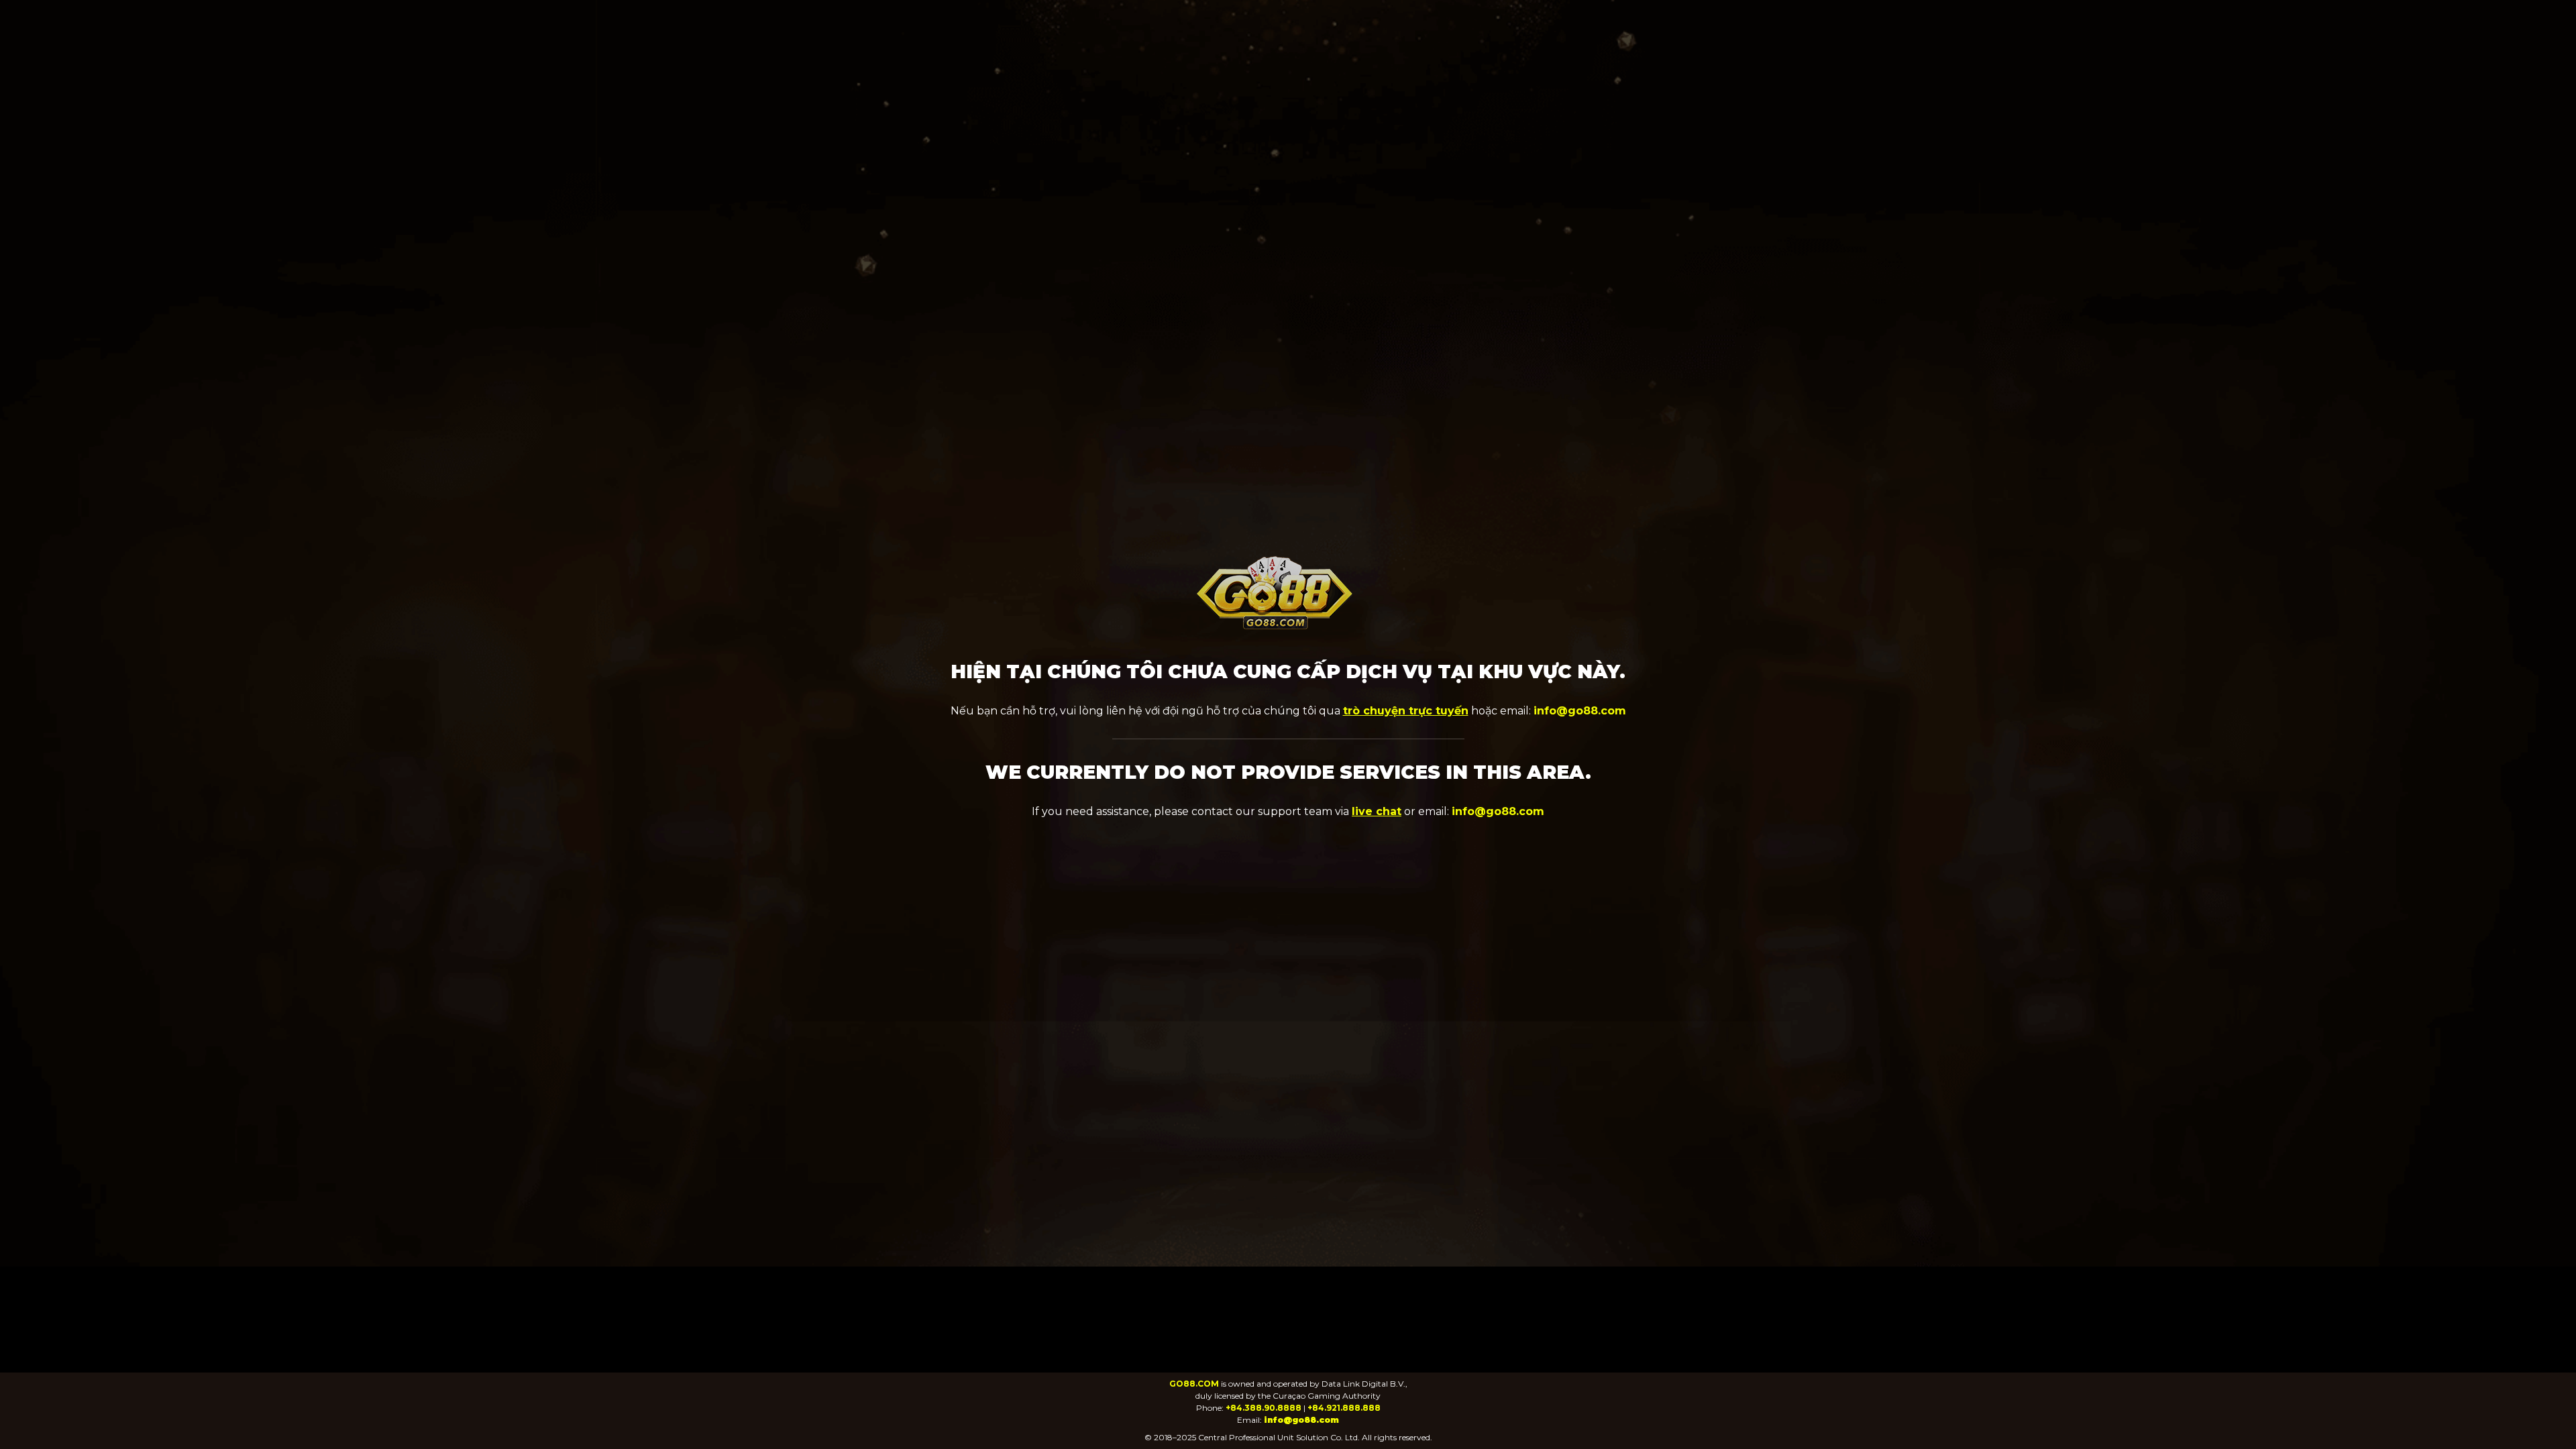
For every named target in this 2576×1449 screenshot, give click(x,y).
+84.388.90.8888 (1264, 1408)
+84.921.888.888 (1344, 1408)
